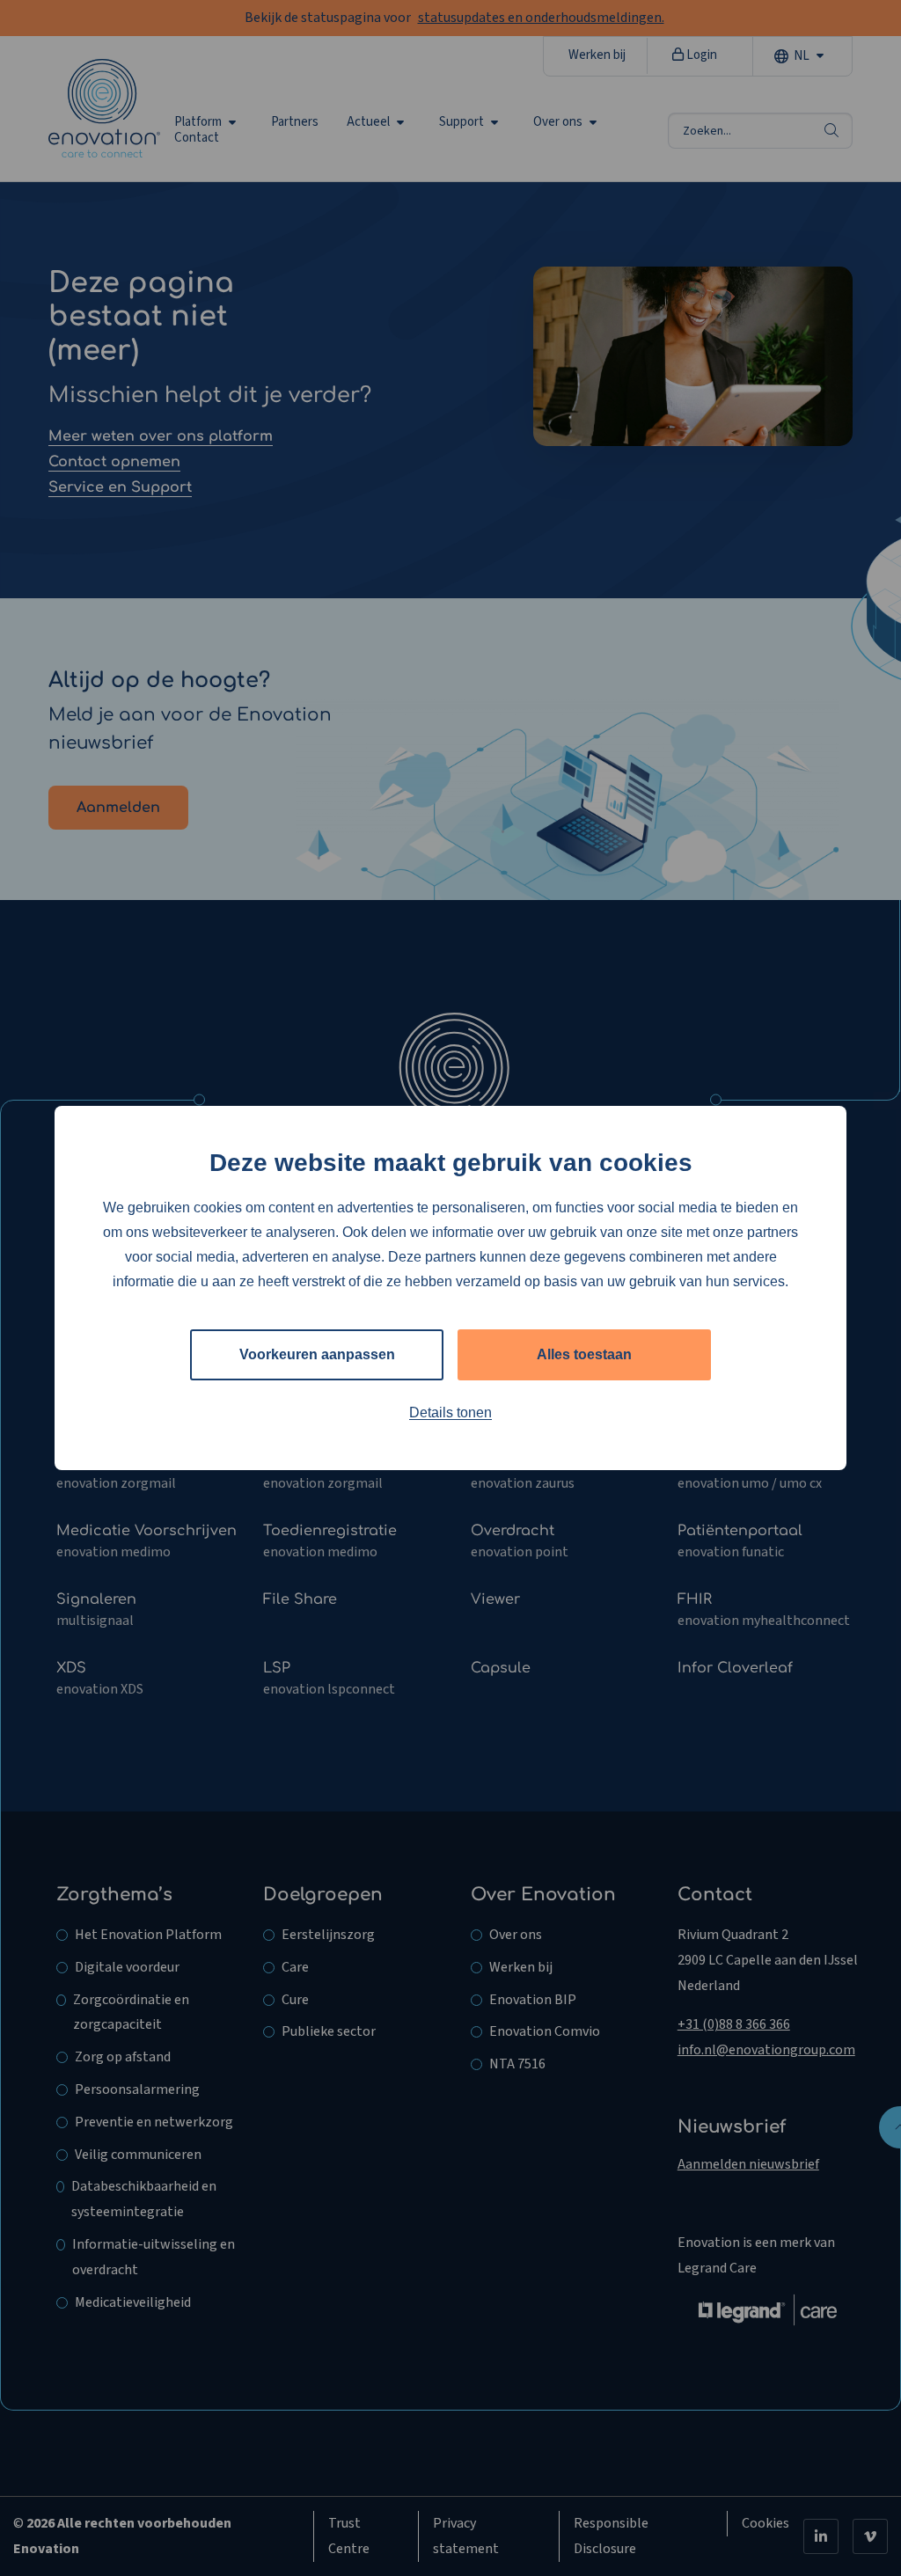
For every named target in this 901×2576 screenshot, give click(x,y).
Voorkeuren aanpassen (317, 1354)
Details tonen (450, 1412)
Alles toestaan (584, 1354)
